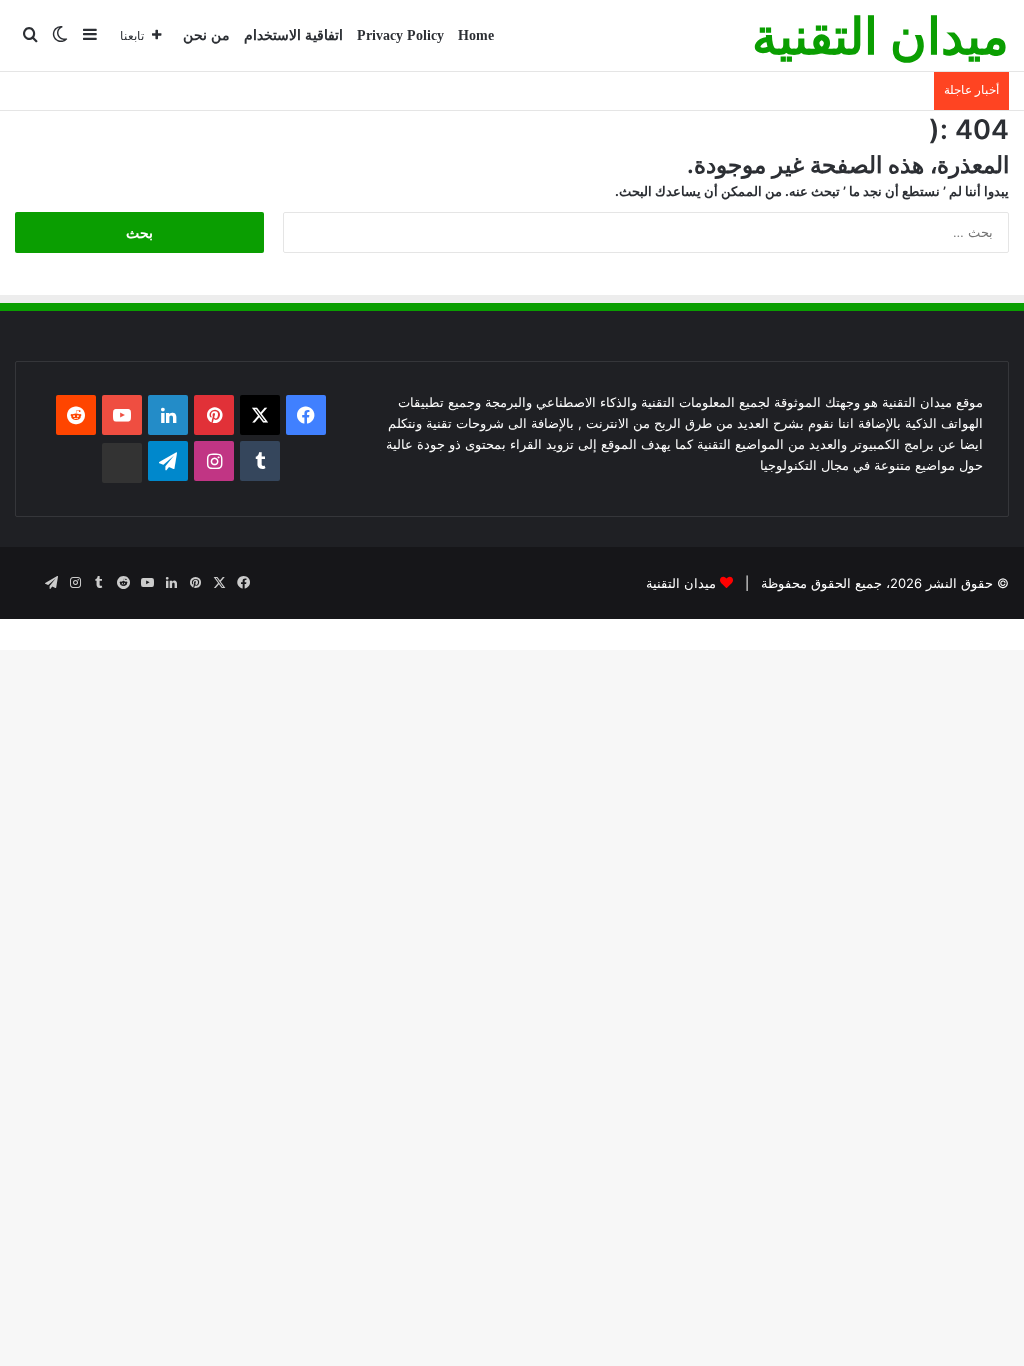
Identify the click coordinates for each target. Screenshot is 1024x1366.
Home (476, 35)
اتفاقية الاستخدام (293, 35)
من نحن (206, 35)
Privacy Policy (400, 35)
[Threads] (122, 463)
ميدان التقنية (681, 583)
